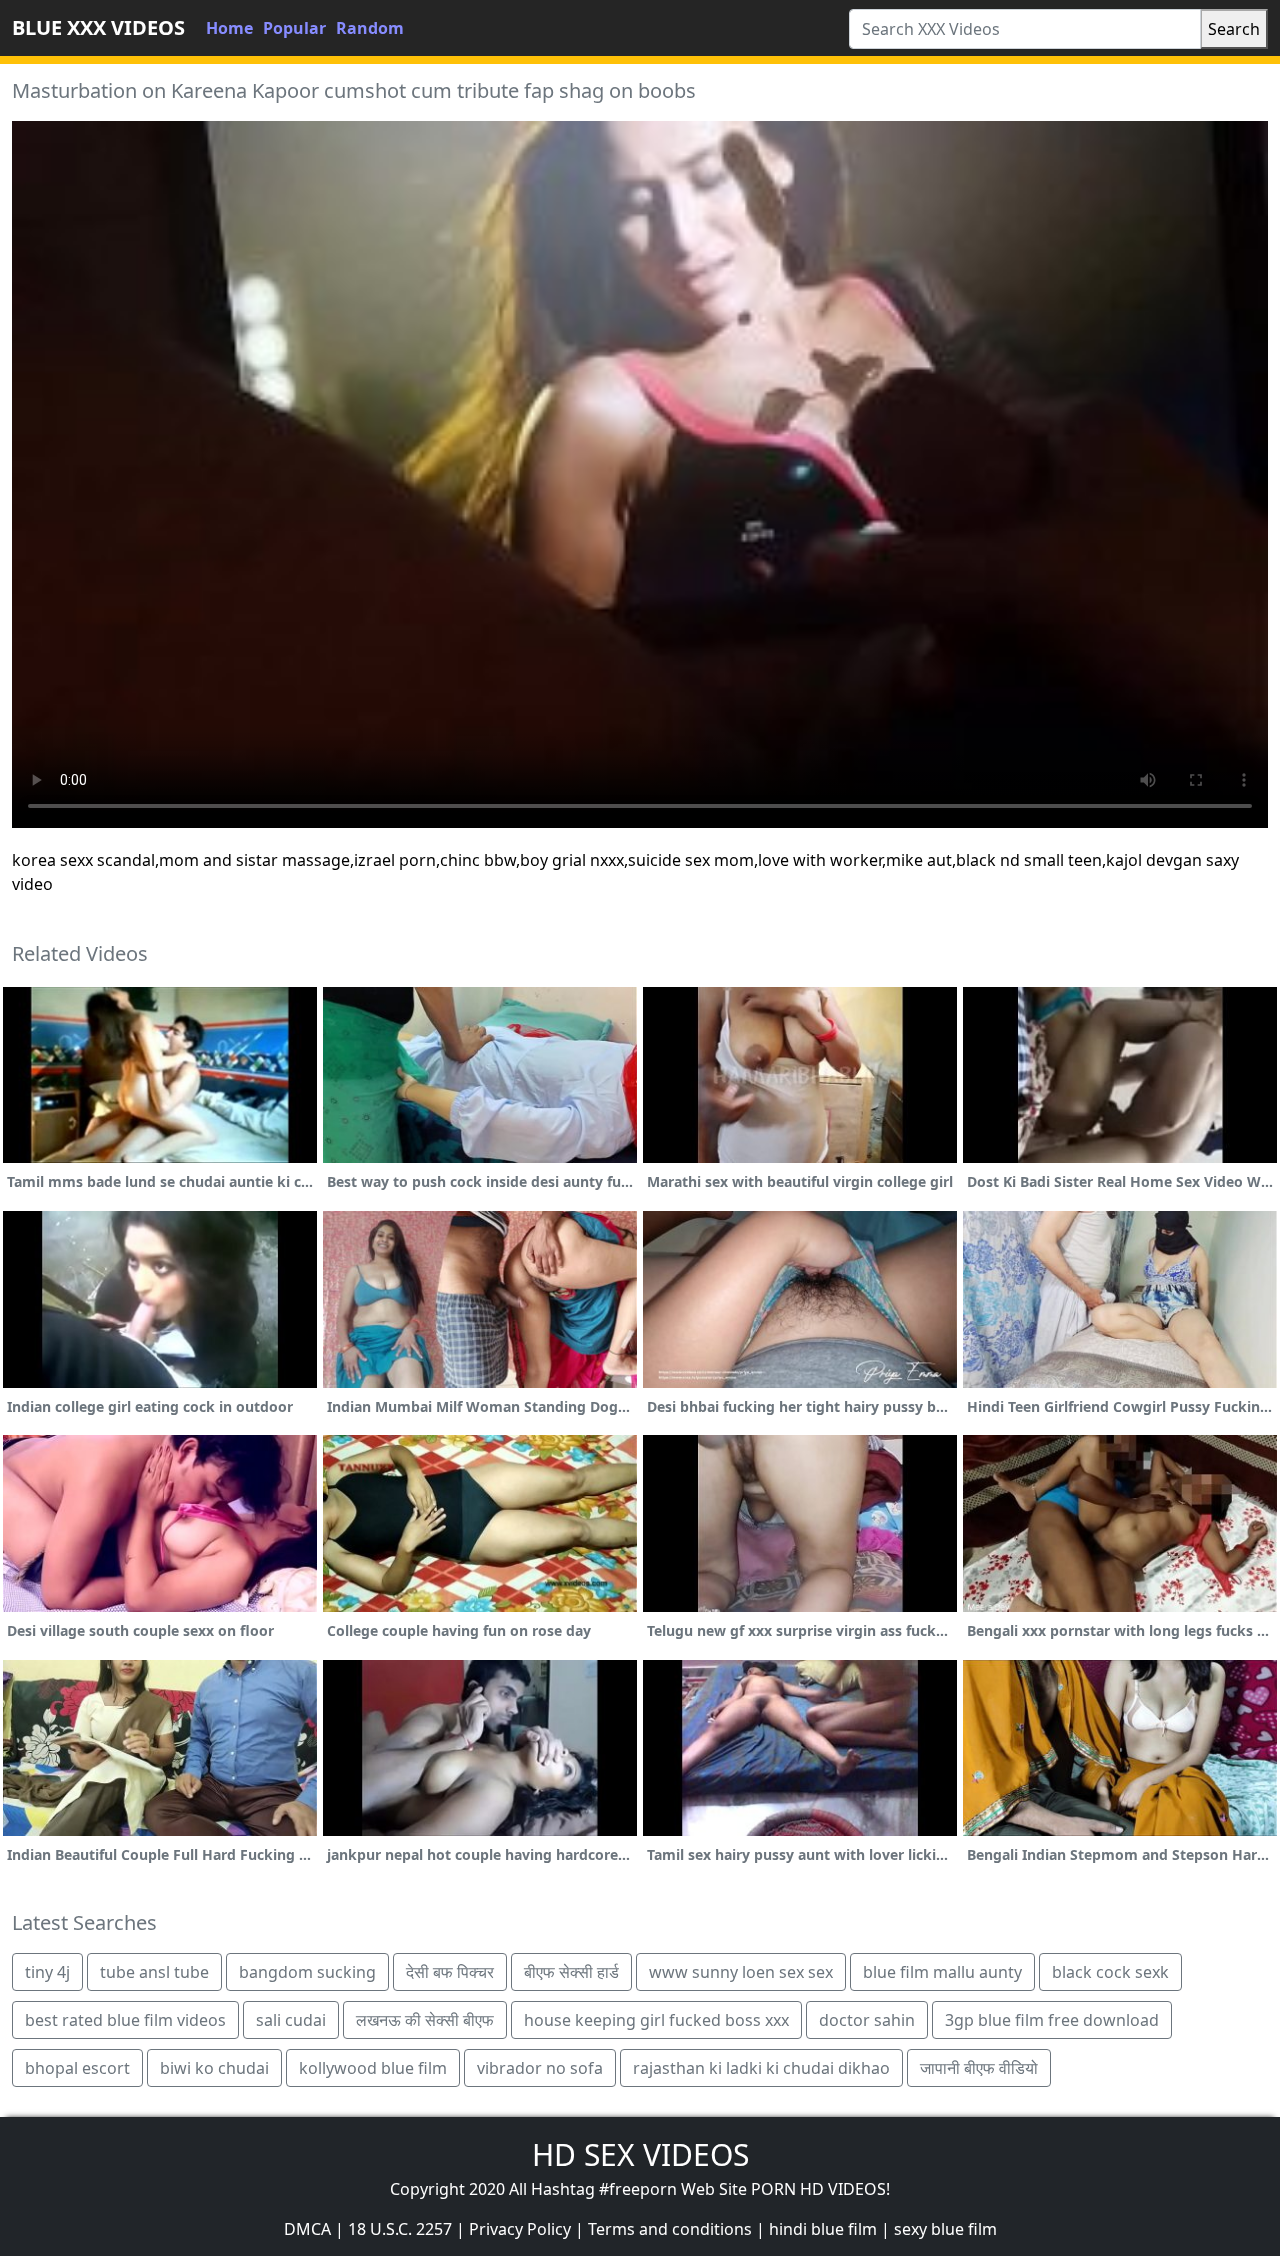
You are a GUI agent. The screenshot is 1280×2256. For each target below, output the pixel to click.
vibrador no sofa (540, 2068)
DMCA (307, 2229)
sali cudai (291, 2020)
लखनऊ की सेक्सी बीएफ (425, 2020)
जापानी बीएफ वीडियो (979, 2068)
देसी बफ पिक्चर (450, 1972)
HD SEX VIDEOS (640, 2154)
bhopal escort (77, 2068)
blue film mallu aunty (942, 1972)
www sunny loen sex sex (741, 1972)
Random (370, 28)
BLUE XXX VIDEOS (98, 27)
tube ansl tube (154, 1972)
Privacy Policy (520, 2229)
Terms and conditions (670, 2229)
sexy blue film (945, 2229)
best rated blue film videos (125, 2020)
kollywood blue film (373, 2068)
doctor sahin (867, 2020)
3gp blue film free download (1052, 2020)
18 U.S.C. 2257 (400, 2229)
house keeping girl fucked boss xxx (656, 2020)
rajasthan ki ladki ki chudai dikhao (761, 2068)
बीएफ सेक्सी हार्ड (571, 1972)
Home (229, 28)
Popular (294, 28)
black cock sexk (1110, 1972)
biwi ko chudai (214, 2068)
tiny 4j (47, 1972)
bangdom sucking (307, 1972)
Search (1234, 29)
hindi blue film (823, 2229)
